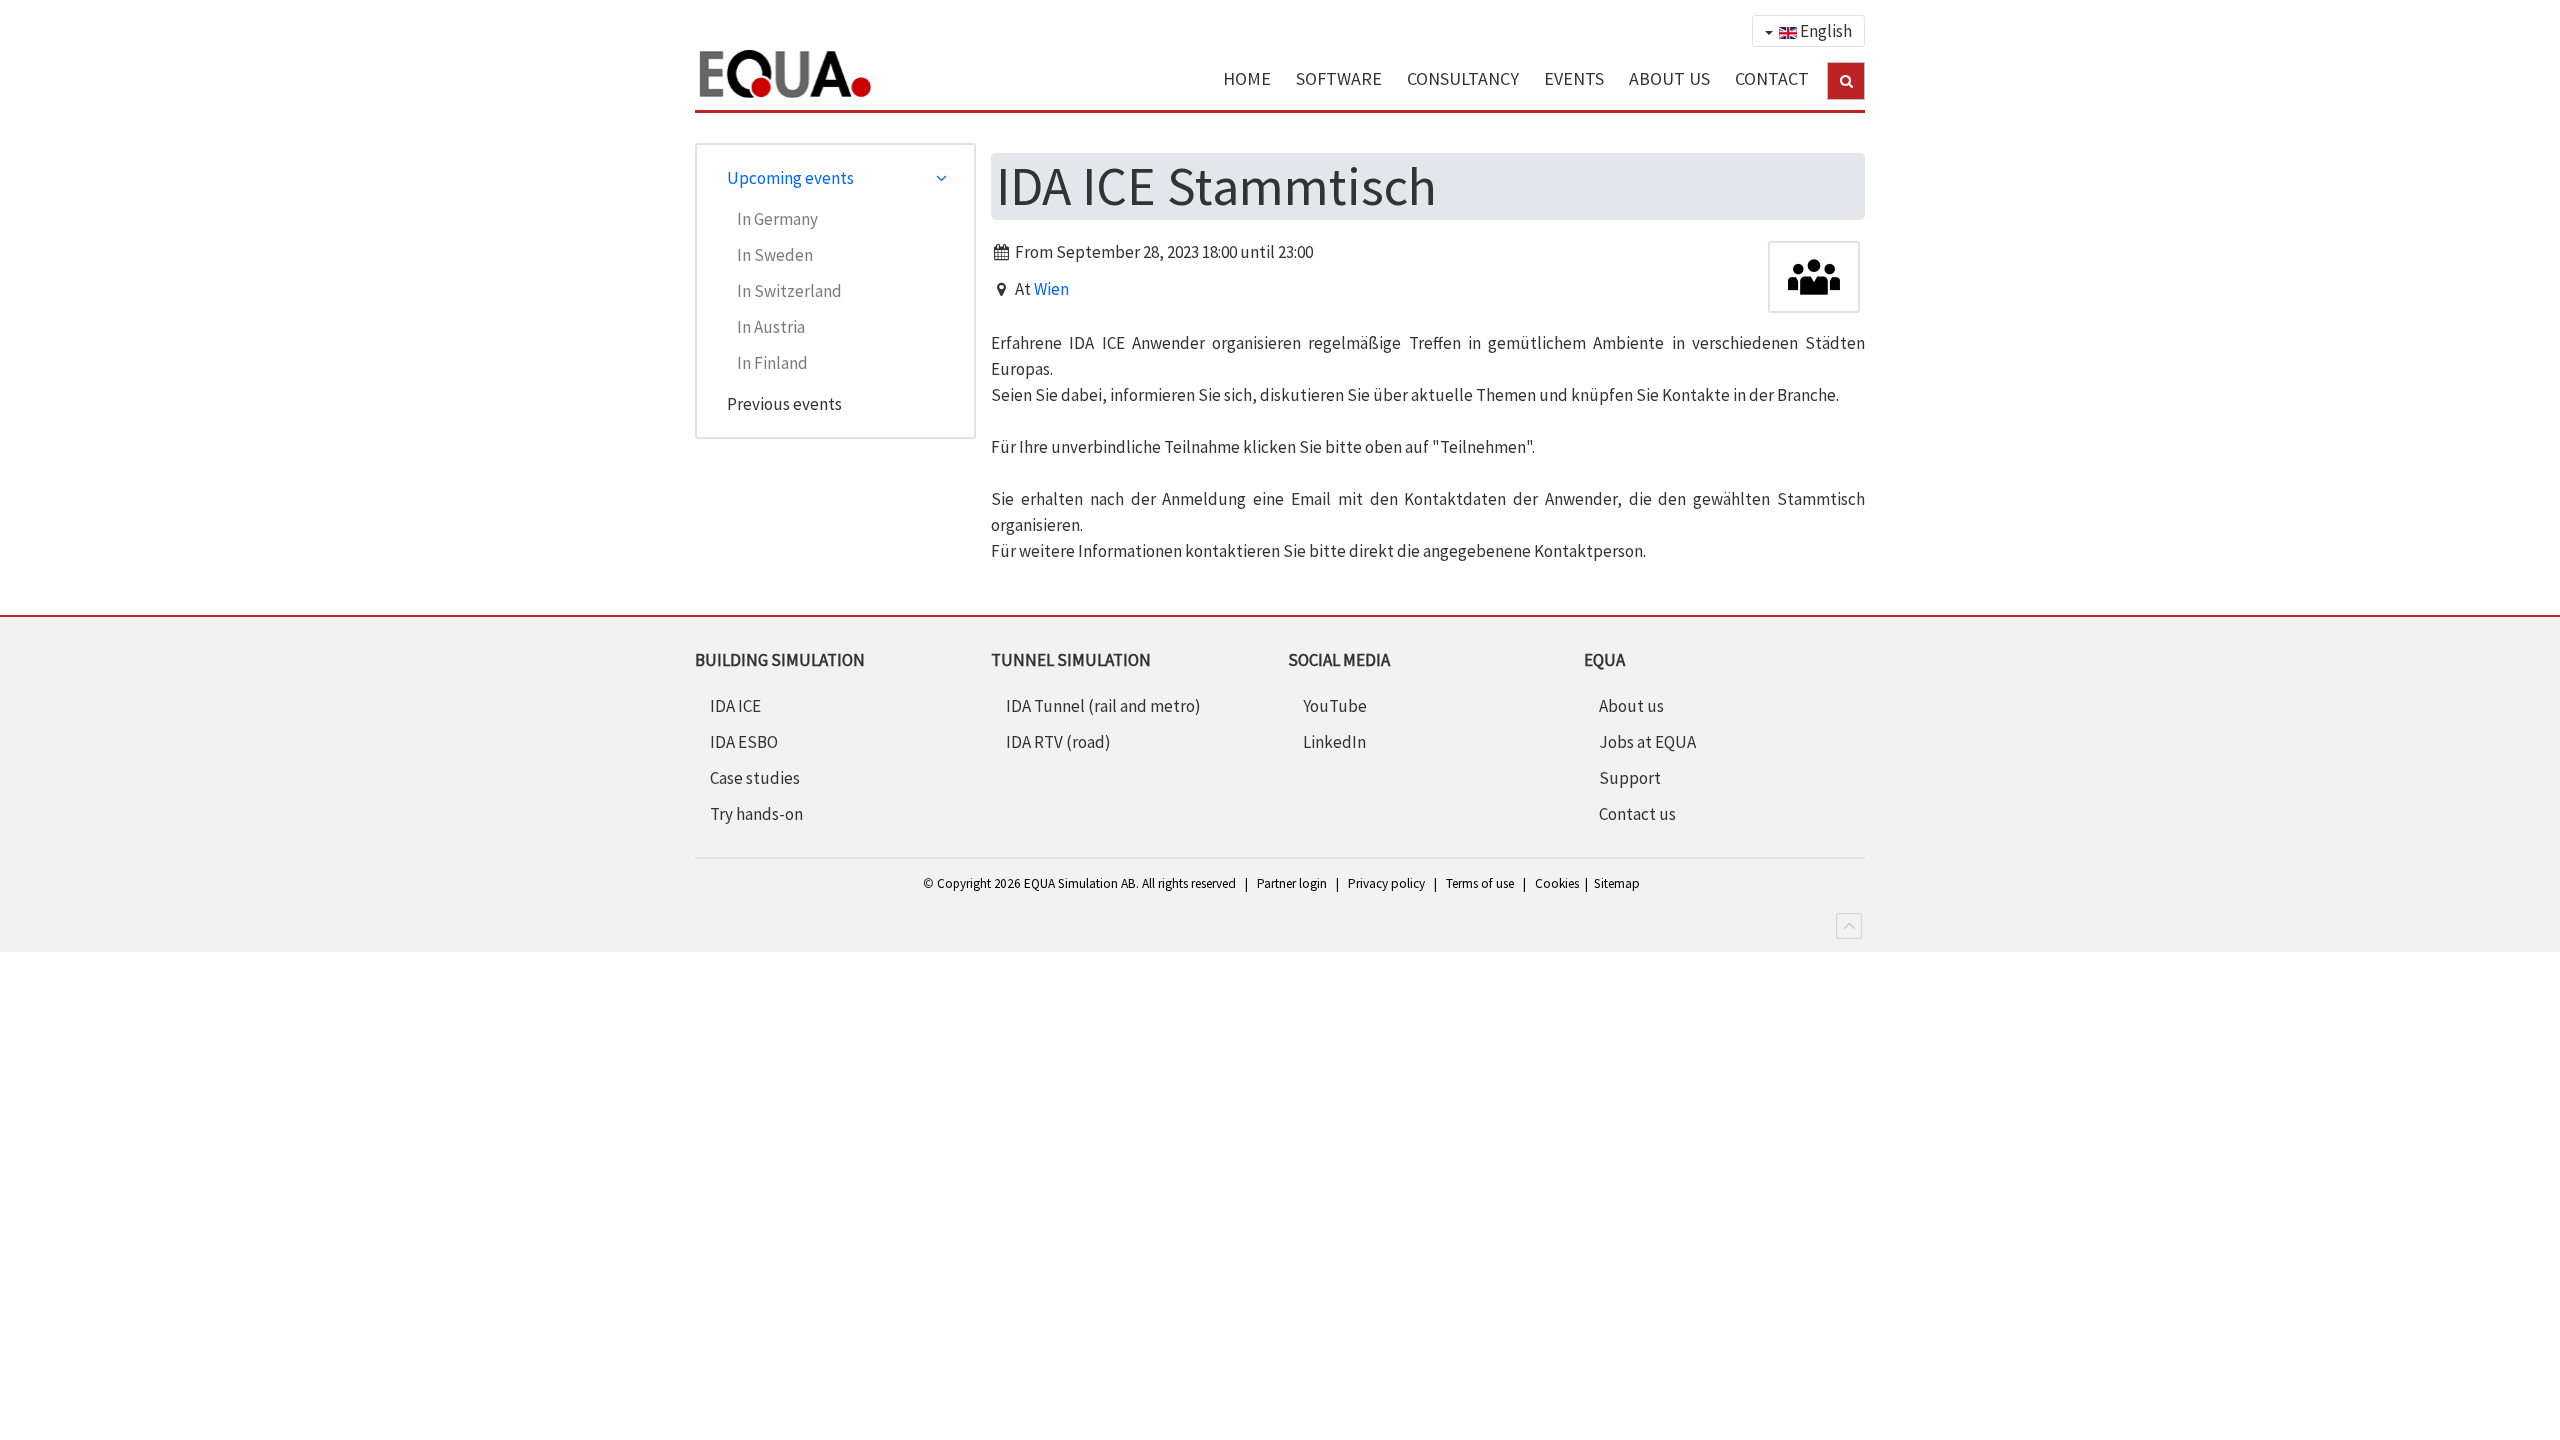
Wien (1051, 289)
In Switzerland (789, 291)
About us (1631, 706)
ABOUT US (1669, 78)
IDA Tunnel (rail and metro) (1103, 706)
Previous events (784, 404)
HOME (1247, 78)
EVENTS (1574, 78)
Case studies (755, 778)
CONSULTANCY (1463, 78)
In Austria (771, 327)
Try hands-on (756, 814)
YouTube (1335, 706)
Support (1630, 778)
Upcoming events (790, 178)
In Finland (772, 363)
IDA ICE (735, 706)
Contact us (1637, 814)
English (1824, 31)
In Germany (777, 219)
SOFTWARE (1339, 78)
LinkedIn (1334, 742)
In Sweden (775, 255)
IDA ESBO (744, 742)
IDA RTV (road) (1058, 742)
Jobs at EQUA (1647, 742)
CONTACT (1772, 78)
